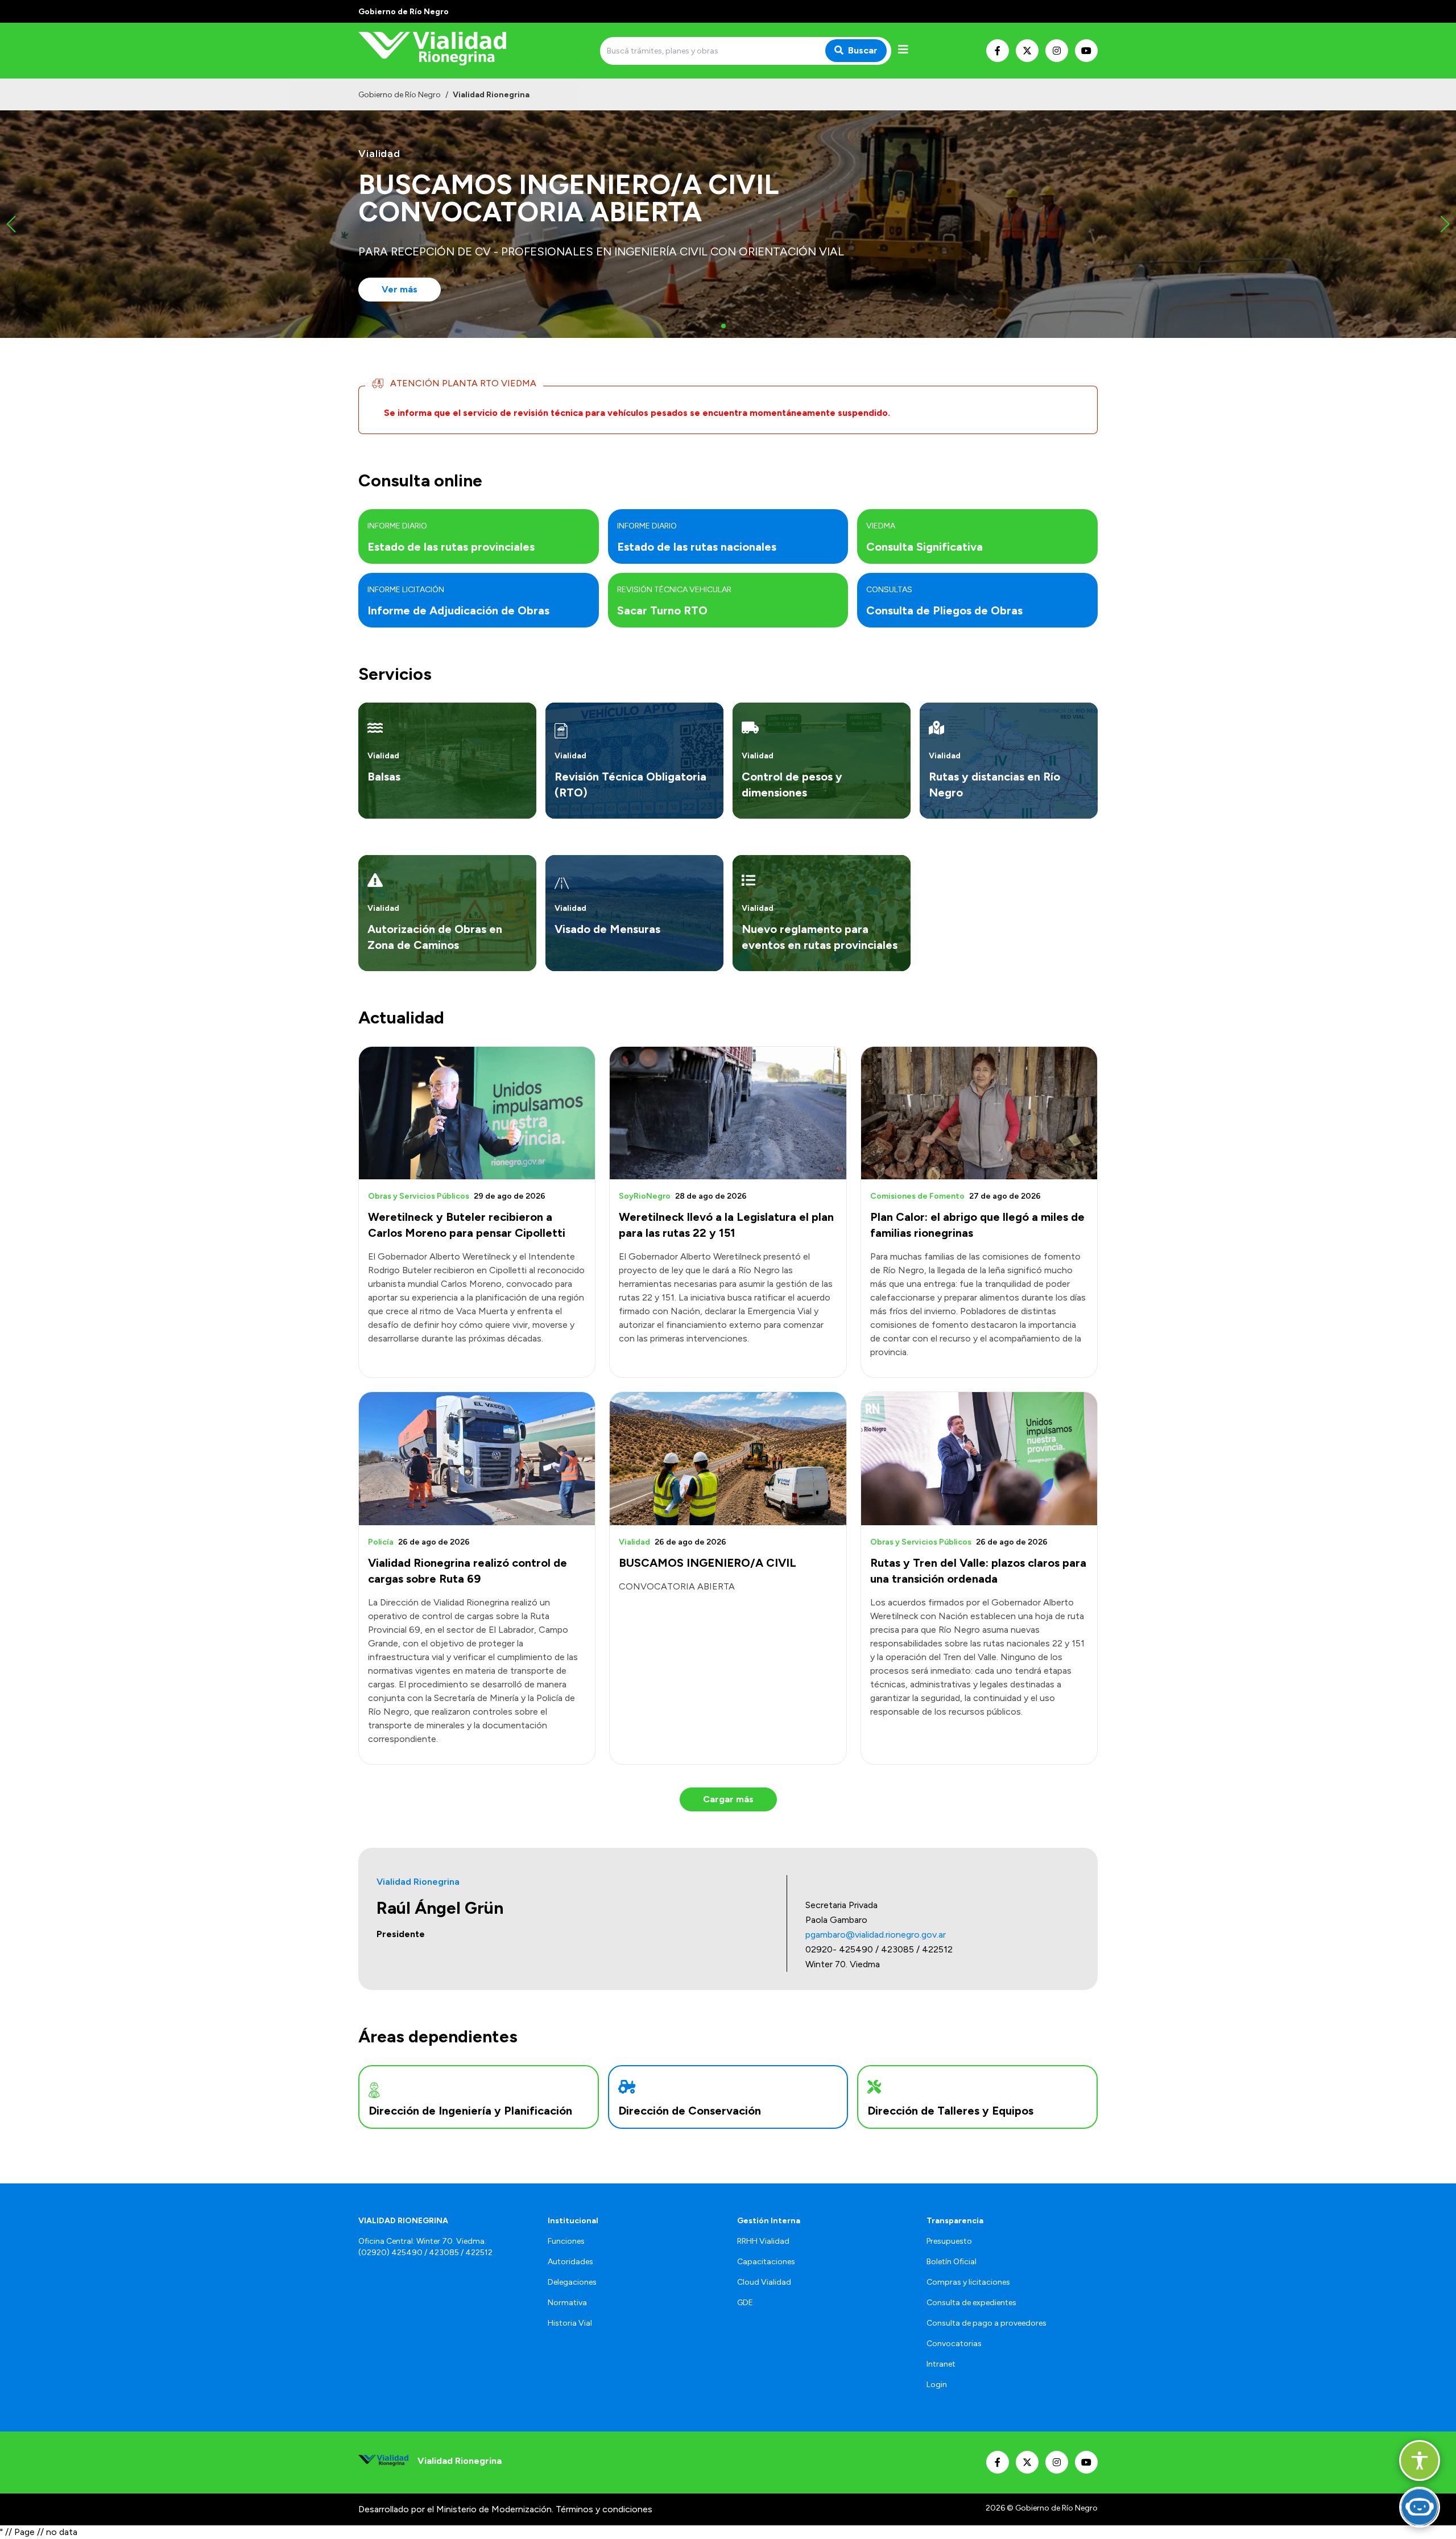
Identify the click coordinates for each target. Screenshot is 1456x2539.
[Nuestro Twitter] (1027, 51)
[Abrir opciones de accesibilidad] (1420, 2460)
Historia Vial (570, 2323)
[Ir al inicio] (440, 51)
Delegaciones (572, 2282)
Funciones (566, 2241)
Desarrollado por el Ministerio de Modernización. (456, 2509)
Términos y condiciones (604, 2509)
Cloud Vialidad (764, 2282)
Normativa (567, 2303)
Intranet (941, 2364)
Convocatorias (954, 2344)
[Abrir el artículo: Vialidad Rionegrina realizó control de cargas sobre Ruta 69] (477, 1458)
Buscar (863, 50)
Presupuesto (949, 2241)
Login (937, 2385)
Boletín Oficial (952, 2262)
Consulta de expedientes (971, 2303)
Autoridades (570, 2262)
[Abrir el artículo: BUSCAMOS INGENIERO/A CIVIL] (728, 1458)
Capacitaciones (766, 2262)
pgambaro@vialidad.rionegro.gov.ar (876, 1935)
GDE (745, 2303)
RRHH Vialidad (763, 2241)
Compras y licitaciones (968, 2282)
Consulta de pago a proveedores (986, 2323)
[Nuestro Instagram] (1057, 51)
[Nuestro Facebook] (998, 51)
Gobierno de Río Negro (400, 95)
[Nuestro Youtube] (1086, 51)
